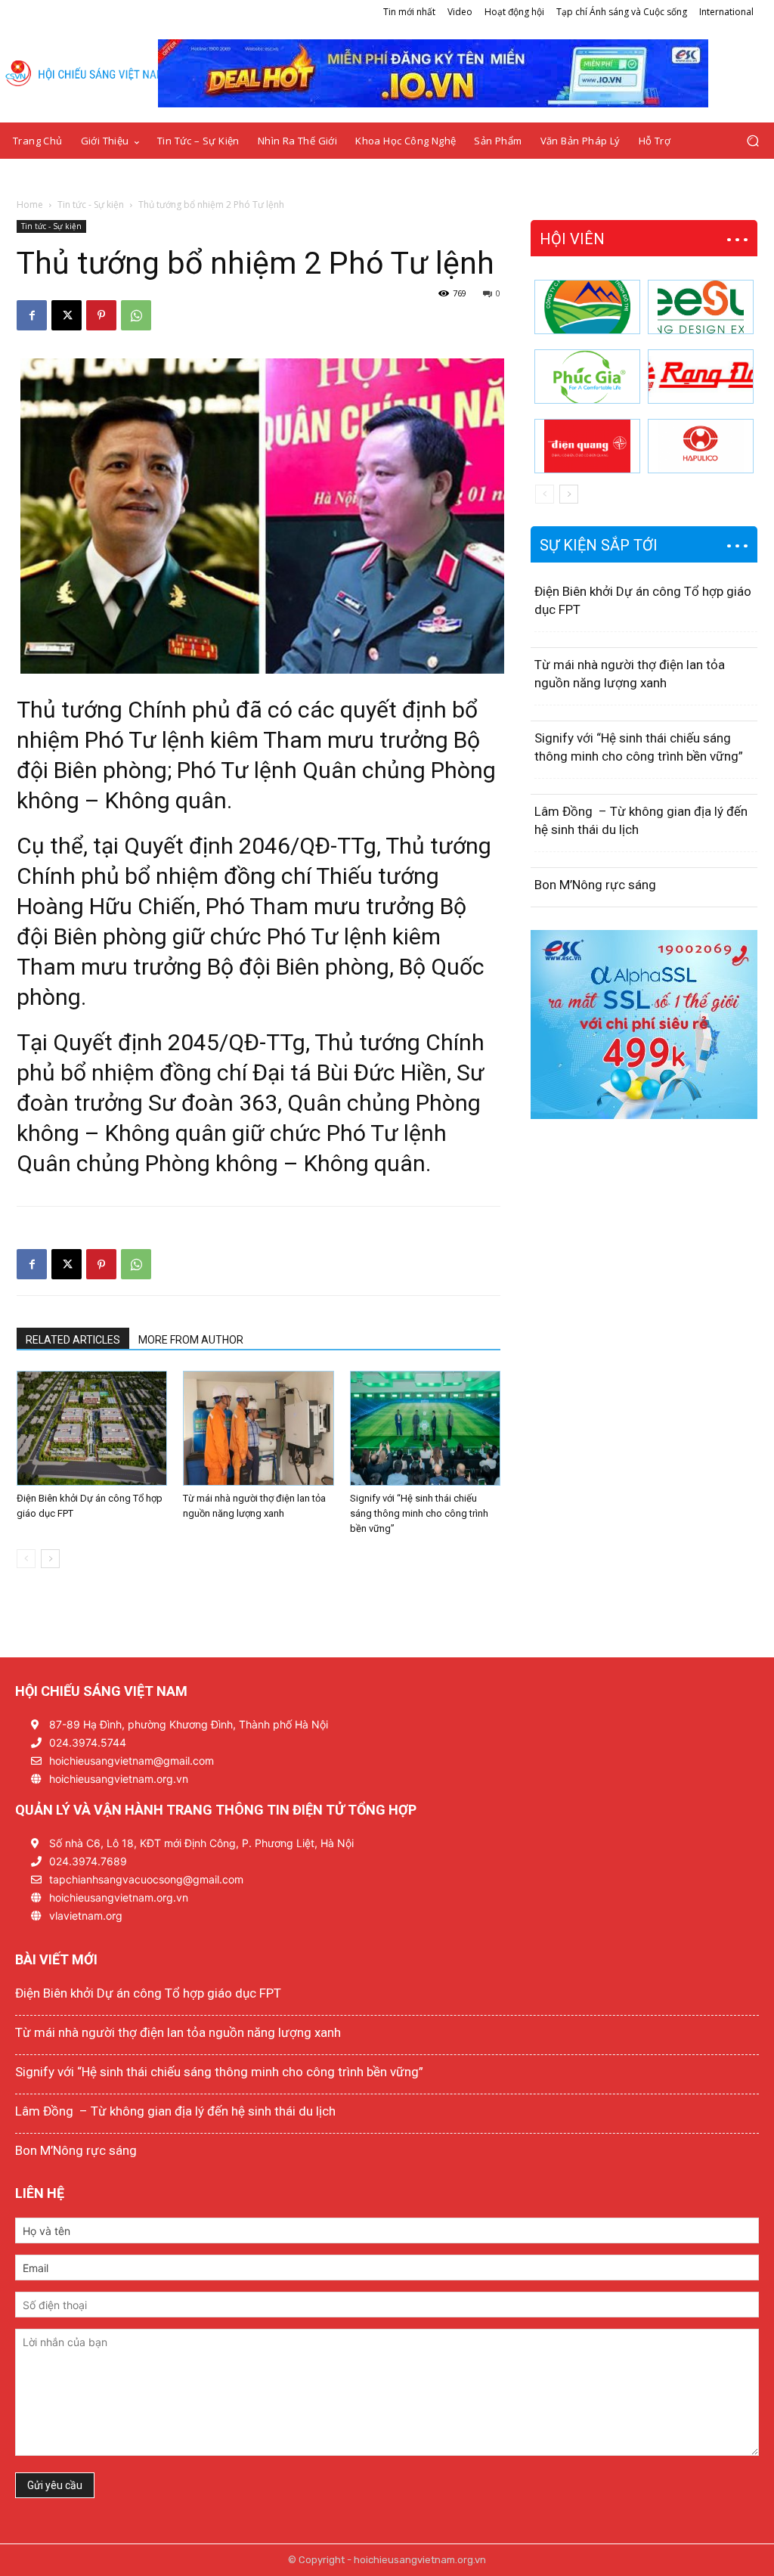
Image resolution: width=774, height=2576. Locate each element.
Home (30, 205)
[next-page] (50, 1559)
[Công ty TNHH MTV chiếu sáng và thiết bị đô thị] (701, 446)
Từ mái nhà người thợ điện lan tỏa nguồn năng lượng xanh (178, 2032)
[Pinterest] (101, 315)
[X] (67, 315)
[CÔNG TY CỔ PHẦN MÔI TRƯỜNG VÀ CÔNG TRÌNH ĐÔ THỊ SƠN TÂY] (587, 307)
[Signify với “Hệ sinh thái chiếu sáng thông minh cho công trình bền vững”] (425, 1428)
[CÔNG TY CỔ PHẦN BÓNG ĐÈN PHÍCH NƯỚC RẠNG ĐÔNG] (701, 377)
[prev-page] (26, 1559)
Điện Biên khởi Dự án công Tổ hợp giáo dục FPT (148, 1993)
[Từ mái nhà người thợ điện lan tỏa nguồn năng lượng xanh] (258, 1428)
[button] (752, 141)
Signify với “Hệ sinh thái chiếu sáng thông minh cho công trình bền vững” (419, 1513)
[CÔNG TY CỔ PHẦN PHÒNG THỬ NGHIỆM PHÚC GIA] (587, 377)
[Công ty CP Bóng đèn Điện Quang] (587, 446)
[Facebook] (32, 315)
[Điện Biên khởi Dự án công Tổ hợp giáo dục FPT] (92, 1428)
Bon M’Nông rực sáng (595, 885)
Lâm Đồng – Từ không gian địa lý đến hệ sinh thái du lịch (175, 2111)
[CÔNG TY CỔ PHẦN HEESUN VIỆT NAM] (701, 307)
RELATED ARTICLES (73, 1340)
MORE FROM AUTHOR (191, 1340)
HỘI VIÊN (572, 239)
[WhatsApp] (136, 315)
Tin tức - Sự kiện (91, 205)
